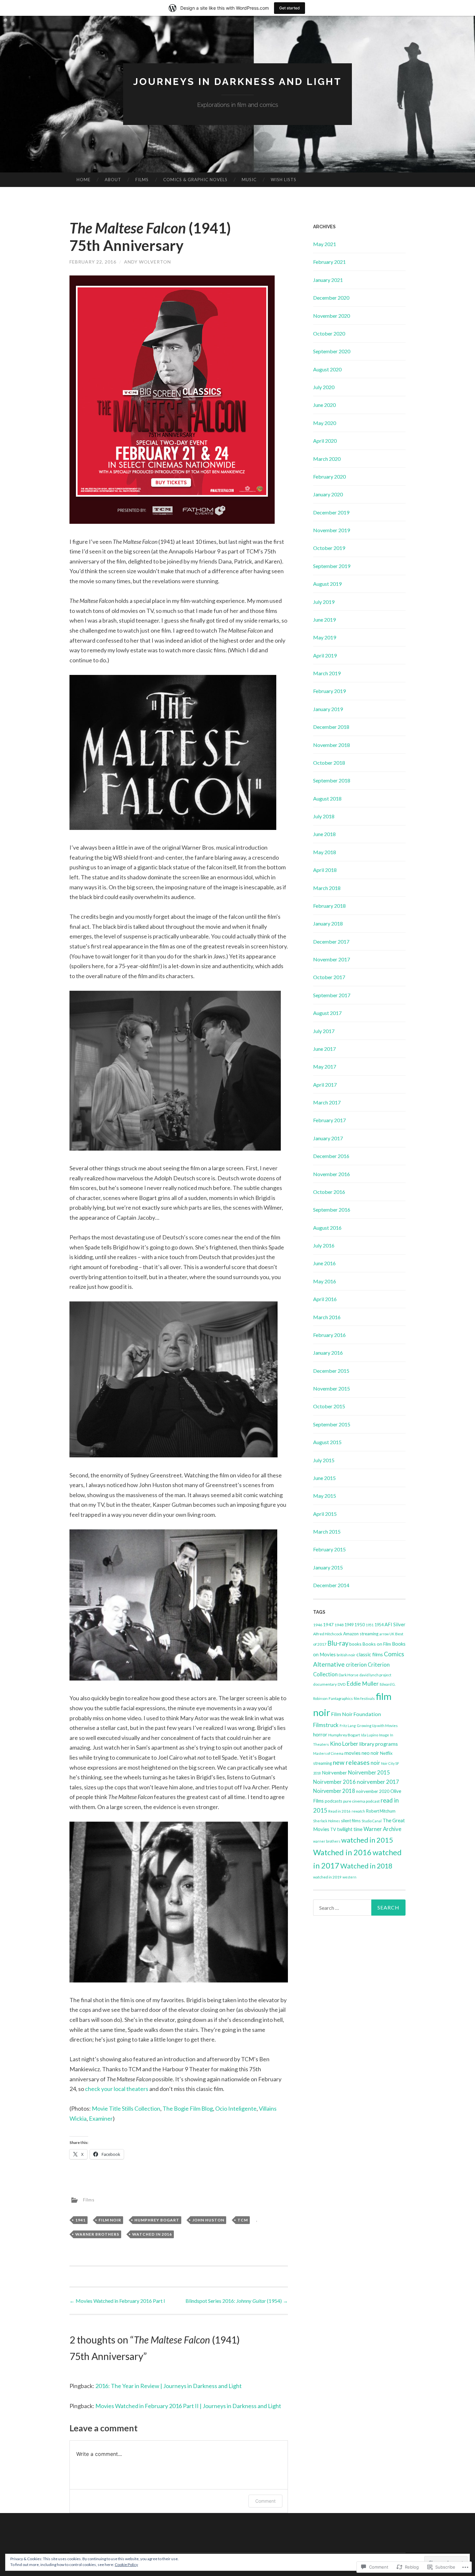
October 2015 (329, 1406)
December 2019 (331, 512)
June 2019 (324, 620)
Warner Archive (382, 1829)
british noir (346, 1655)
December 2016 (331, 1156)
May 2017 (325, 1066)
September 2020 (332, 351)
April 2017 (325, 1085)
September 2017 (332, 995)
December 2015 (331, 1371)
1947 (328, 1624)
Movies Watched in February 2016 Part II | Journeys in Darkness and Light (188, 2406)
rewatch (358, 1811)
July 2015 (324, 1460)
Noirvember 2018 (334, 1791)
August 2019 (327, 584)
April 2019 (325, 655)
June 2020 (324, 405)
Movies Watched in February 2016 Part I (117, 2301)
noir (375, 1763)
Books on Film (377, 1644)
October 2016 (329, 1192)
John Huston (208, 2220)
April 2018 (325, 870)
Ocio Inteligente (236, 2108)
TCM (243, 2220)
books (355, 1644)
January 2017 (328, 1138)
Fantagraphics (341, 1698)
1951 (370, 1625)
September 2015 (332, 1424)
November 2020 (332, 316)
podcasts (333, 1801)
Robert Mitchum (381, 1811)
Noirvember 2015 (369, 1772)
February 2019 (329, 691)
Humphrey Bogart (157, 2220)
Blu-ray (338, 1643)
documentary (325, 1684)
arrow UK (387, 1634)
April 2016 (325, 1299)
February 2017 (329, 1120)
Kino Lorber (344, 1744)
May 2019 (325, 637)
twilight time (350, 1829)
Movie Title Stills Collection (126, 2108)
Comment (265, 2501)
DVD (342, 1684)
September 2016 (332, 1210)
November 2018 (332, 745)
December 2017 (331, 941)
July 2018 (324, 816)
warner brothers (97, 2234)
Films (142, 180)
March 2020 (327, 459)
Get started (290, 8)
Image (384, 1735)
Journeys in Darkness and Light (238, 82)
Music (249, 180)
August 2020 (327, 369)
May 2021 (325, 244)
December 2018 (331, 727)
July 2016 (324, 1245)
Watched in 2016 (152, 2234)
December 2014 (331, 1585)
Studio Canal (372, 1821)
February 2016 (329, 1335)
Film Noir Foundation (356, 1714)
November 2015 (332, 1388)
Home (84, 180)
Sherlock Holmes (327, 1821)
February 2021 (329, 262)
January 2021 (328, 280)
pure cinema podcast (361, 1801)
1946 (318, 1625)
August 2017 (327, 1013)
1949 (349, 1625)
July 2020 (324, 387)
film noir (110, 2220)
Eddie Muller (363, 1684)
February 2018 (329, 906)
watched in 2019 (327, 1877)
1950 (360, 1624)
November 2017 (332, 959)
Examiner (101, 2118)
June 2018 (324, 834)
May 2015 (325, 1496)
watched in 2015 (367, 1840)
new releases (351, 1762)
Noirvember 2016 (334, 1782)
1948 (339, 1625)
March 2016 (327, 1317)
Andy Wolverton (148, 262)
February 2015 (329, 1549)
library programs (379, 1744)
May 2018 (325, 852)
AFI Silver (395, 1624)
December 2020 (331, 298)
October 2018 (329, 763)
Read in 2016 (339, 1811)
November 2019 (332, 530)
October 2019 (329, 548)
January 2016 (328, 1353)
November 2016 (332, 1174)
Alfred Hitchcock (328, 1634)
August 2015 (327, 1442)
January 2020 (328, 494)
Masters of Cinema (328, 1753)
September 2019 (332, 566)
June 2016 (324, 1263)
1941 (80, 2220)
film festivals (364, 1698)
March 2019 (327, 673)
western (349, 1877)
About (113, 180)
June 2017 (324, 1049)
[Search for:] (359, 1908)
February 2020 (329, 476)
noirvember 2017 (378, 1782)
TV (333, 1829)
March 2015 (327, 1531)
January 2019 (328, 709)
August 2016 (327, 1228)
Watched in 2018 (366, 1866)
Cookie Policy (126, 2565)
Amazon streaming (361, 1634)
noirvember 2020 (373, 1791)
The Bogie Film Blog (188, 2108)
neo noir (370, 1753)
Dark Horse (348, 1675)
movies (353, 1753)
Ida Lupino (369, 1735)
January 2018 (328, 923)
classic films (370, 1654)
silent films (351, 1821)
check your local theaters (117, 2089)
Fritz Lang (348, 1726)
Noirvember (334, 1773)
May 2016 (325, 1281)
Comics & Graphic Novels (195, 180)
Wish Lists (284, 180)
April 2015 (325, 1514)
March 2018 (327, 888)
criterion (356, 1665)
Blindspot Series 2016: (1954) (237, 2301)
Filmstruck (326, 1725)
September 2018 (332, 780)
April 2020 (325, 441)
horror (320, 1734)
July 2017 (324, 1031)
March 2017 (327, 1102)
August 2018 (327, 798)
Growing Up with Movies (377, 1726)
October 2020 (329, 333)
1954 (379, 1625)
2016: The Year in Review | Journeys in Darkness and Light (169, 2386)
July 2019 (324, 602)
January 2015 (328, 1567)
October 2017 (329, 977)
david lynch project (375, 1675)
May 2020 (325, 423)
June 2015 (324, 1478)
